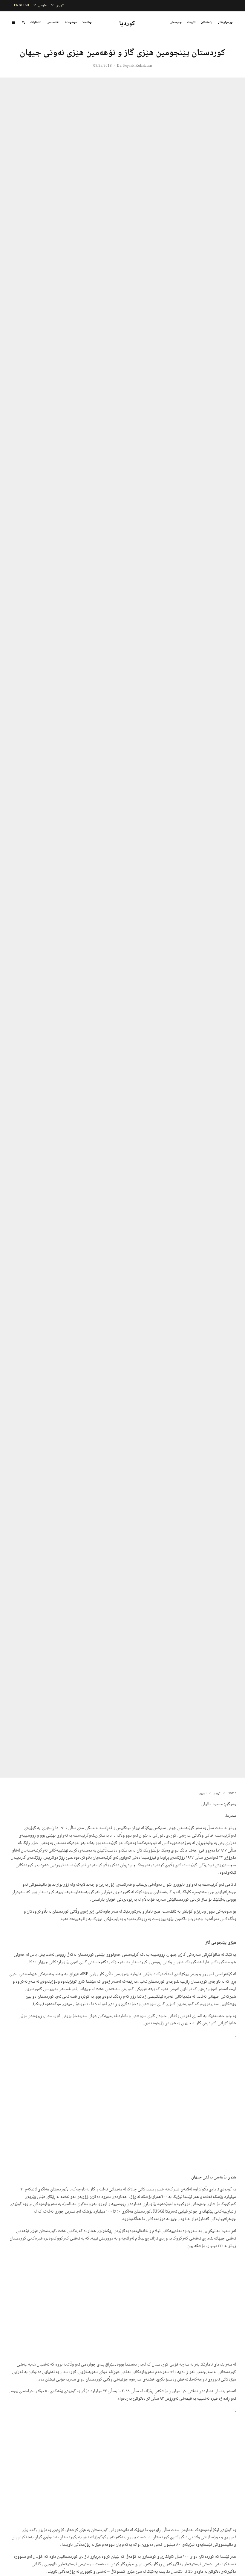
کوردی (60, 6)
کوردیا (127, 24)
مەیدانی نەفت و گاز (106, 2190)
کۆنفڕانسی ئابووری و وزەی (211, 1974)
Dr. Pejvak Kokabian (134, 66)
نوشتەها (87, 22)
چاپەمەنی (176, 22)
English (22, 6)
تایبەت (191, 22)
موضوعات (71, 22)
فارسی (42, 6)
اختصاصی (53, 22)
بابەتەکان (206, 22)
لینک (39, 2004)
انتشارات (36, 22)
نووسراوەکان (225, 22)
